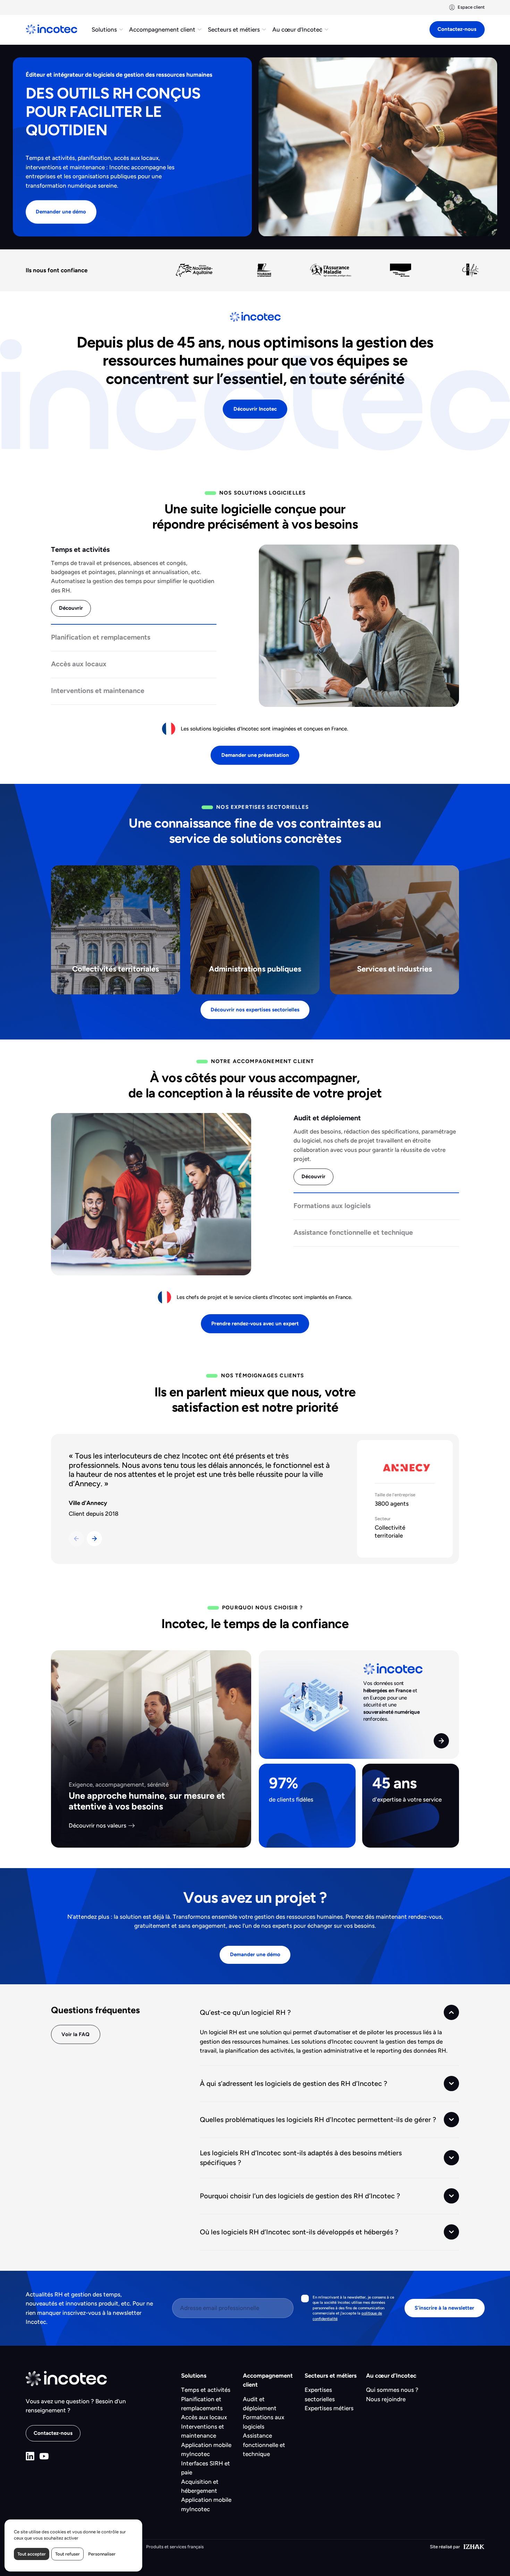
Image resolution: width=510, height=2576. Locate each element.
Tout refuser (67, 2554)
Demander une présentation (255, 755)
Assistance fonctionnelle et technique (264, 2445)
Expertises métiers (329, 2408)
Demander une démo (61, 212)
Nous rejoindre (386, 2399)
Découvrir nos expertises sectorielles (255, 1010)
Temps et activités (206, 2390)
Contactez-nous (457, 29)
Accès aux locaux (204, 2417)
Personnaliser (102, 2554)
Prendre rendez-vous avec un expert (255, 1324)
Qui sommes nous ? (392, 2390)
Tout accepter (32, 2554)
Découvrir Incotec (255, 409)
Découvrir (71, 608)
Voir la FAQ (75, 2034)
